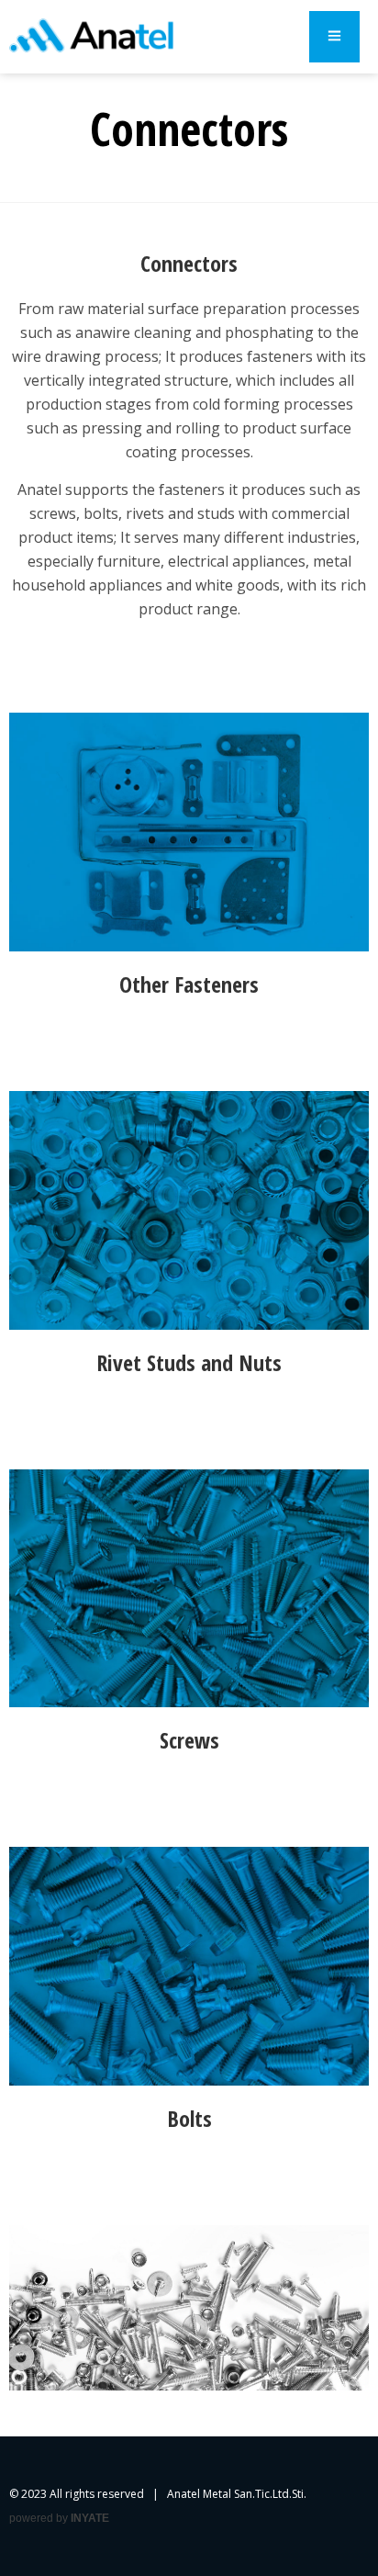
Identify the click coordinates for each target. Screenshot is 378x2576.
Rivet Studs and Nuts (189, 1362)
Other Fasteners (189, 984)
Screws (189, 1740)
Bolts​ (189, 2118)
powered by (59, 2518)
